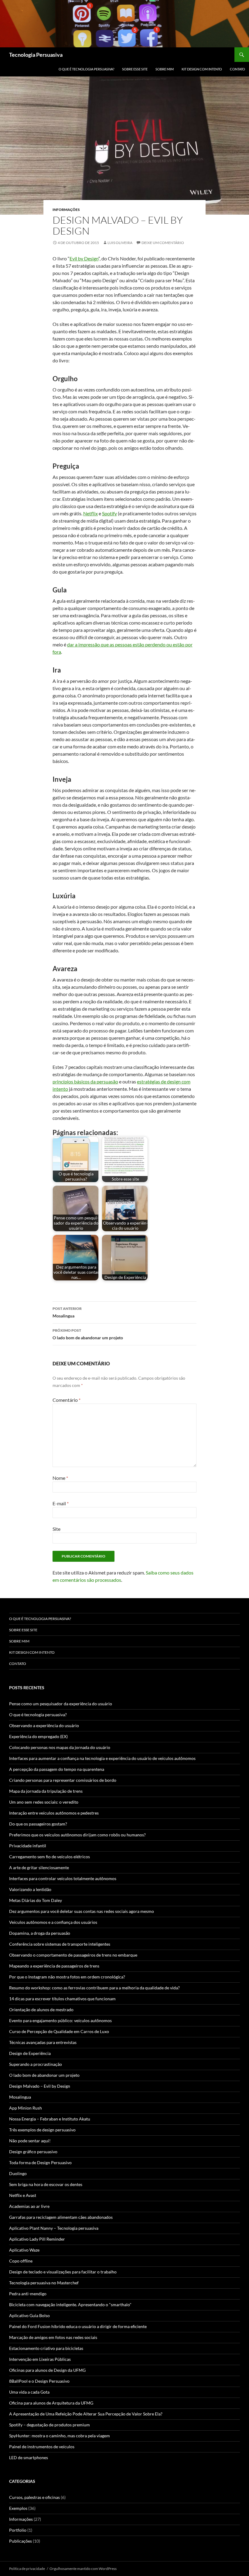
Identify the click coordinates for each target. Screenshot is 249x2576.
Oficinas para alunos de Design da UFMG (47, 2370)
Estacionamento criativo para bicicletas (46, 2348)
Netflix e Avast (23, 2195)
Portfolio (18, 2530)
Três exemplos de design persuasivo (42, 2130)
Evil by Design (84, 258)
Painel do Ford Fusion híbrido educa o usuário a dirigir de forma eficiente (78, 2326)
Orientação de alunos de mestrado (41, 2010)
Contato (237, 69)
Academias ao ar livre (29, 2206)
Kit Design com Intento (202, 69)
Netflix (90, 513)
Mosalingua (67, 1312)
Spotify (109, 513)
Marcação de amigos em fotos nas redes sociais (53, 2337)
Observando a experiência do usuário (44, 1725)
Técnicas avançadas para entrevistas (43, 2042)
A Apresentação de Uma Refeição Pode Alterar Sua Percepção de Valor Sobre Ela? (86, 2414)
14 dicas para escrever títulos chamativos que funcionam (62, 1999)
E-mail (61, 1503)
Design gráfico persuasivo (33, 2152)
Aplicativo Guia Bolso (29, 2315)
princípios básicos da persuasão (85, 1081)
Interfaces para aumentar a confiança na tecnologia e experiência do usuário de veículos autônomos (102, 1758)
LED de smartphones (29, 2457)
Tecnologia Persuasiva (36, 55)
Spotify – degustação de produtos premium (49, 2425)
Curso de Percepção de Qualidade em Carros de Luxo (59, 2031)
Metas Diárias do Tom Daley (36, 1900)
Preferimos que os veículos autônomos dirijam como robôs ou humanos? (77, 1835)
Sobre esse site (135, 69)
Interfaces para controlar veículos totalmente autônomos (63, 1878)
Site (56, 1529)
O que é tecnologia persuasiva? (86, 69)
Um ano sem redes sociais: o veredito (44, 1802)
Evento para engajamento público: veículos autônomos (60, 2020)
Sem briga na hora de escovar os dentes (46, 2184)
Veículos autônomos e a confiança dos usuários (53, 1922)
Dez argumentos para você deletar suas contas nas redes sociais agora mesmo (82, 1911)
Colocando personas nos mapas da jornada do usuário (60, 1747)
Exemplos (18, 2508)
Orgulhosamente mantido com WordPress (83, 2569)
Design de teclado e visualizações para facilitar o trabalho (63, 2272)
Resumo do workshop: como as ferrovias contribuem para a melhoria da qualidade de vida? (94, 1988)
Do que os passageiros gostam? (38, 1824)
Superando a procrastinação (36, 2064)
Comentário (67, 1400)
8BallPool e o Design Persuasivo (39, 2381)
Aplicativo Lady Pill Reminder (37, 2239)
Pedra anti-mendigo (28, 2294)
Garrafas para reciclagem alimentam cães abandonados (61, 2217)
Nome (60, 1478)
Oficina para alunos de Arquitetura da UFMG (51, 2403)
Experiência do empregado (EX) (38, 1736)
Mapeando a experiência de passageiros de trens (54, 1966)
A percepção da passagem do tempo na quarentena (57, 1769)
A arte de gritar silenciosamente (39, 1868)
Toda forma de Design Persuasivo (40, 2162)
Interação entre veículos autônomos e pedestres (54, 1813)
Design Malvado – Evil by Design (40, 2086)
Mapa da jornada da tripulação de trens (46, 1791)
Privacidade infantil (28, 1846)
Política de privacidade (27, 2569)
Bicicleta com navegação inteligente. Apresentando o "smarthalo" (70, 2305)
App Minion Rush (26, 2108)
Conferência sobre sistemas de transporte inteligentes (60, 1944)
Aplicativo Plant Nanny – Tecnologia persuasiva (54, 2228)
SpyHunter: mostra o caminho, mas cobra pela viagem (60, 2436)
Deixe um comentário (163, 243)
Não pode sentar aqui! (30, 2141)
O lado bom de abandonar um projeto (88, 1334)
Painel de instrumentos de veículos (42, 2447)
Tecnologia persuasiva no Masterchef (44, 2283)
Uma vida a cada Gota (29, 2392)
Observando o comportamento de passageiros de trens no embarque (73, 1955)
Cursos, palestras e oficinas (34, 2497)
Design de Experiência (30, 2053)
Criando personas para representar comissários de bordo (63, 1780)
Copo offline (21, 2261)
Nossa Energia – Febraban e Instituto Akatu (50, 2119)
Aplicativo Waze (24, 2250)
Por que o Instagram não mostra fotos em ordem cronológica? (67, 1977)
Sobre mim (165, 69)
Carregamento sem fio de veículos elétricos (49, 1857)
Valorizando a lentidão (30, 1889)
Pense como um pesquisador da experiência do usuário (61, 1704)
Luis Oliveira (120, 243)
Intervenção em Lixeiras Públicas (40, 2359)
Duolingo (18, 2173)
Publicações (20, 2541)
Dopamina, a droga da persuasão (40, 1933)
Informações (66, 210)
